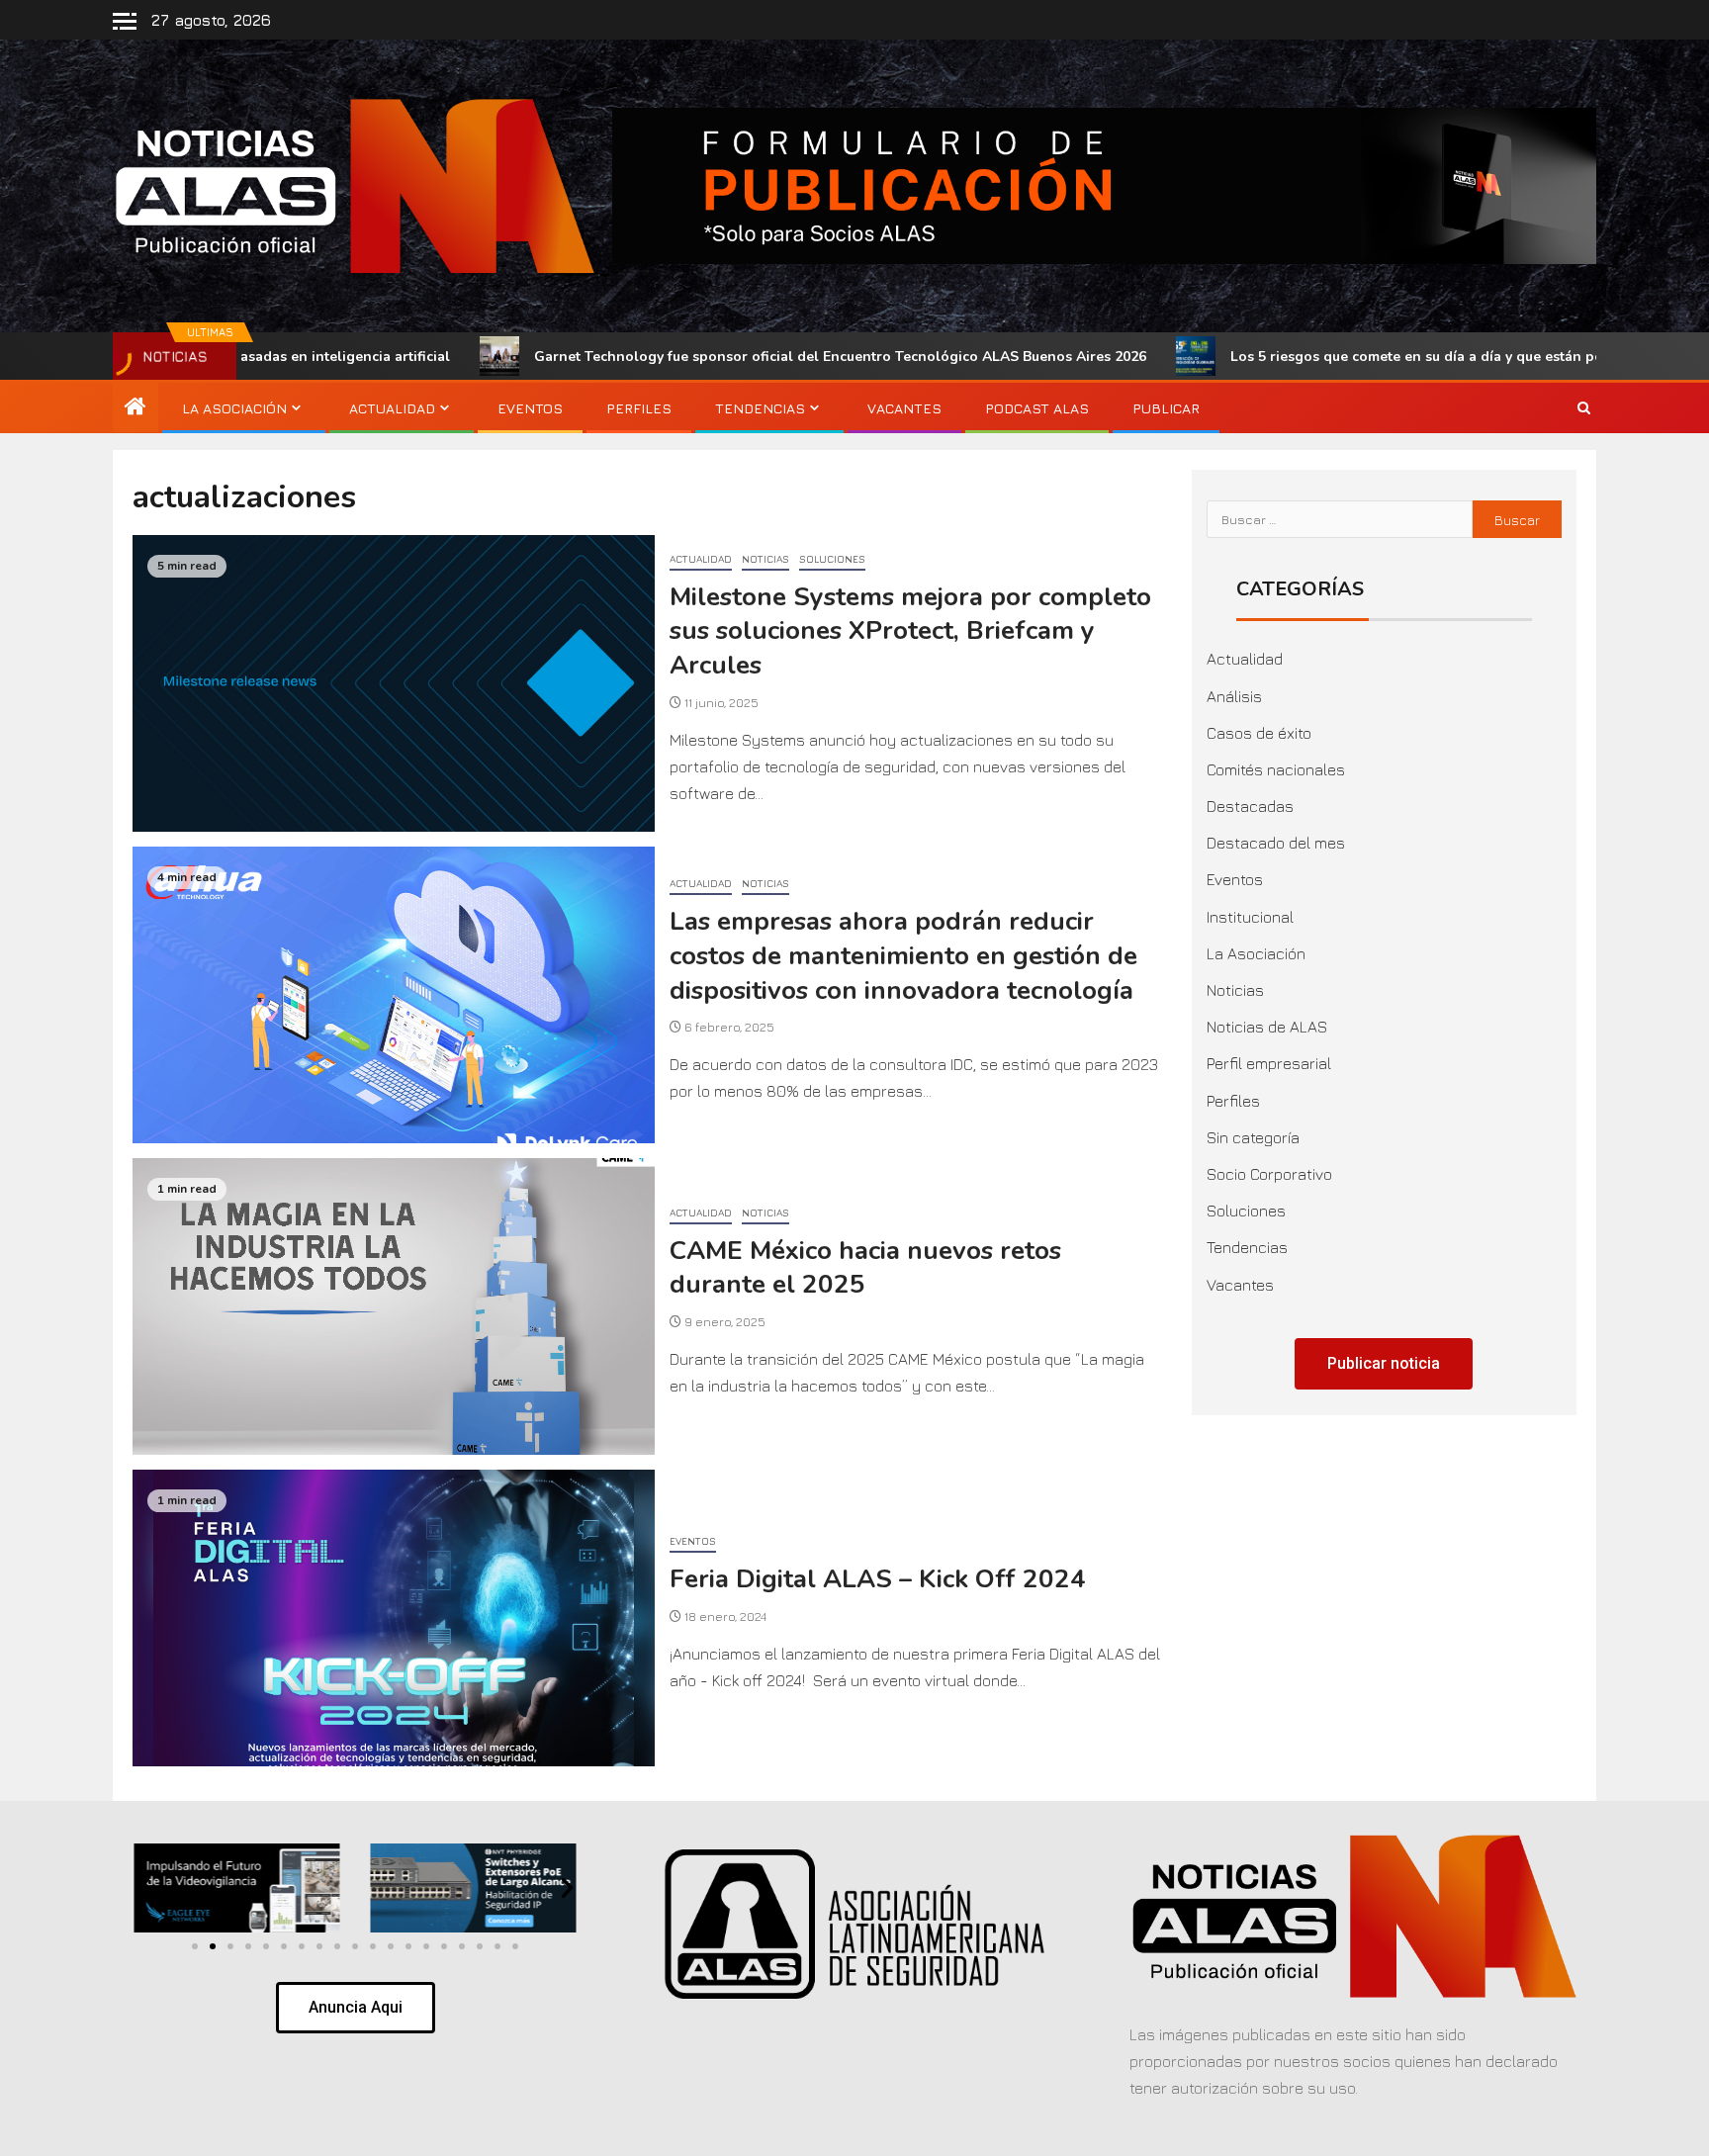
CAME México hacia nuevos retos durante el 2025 (865, 1268)
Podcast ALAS (1037, 408)
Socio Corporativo (1269, 1174)
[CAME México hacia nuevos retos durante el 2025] (394, 1306)
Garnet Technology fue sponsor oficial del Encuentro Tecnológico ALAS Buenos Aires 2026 (693, 357)
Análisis (1234, 696)
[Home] (135, 407)
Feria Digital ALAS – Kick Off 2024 (878, 1579)
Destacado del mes (1276, 843)
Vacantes (904, 408)
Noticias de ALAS (1267, 1027)
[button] (144, 1888)
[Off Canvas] (125, 21)
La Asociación (234, 408)
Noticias (765, 559)
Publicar (1166, 408)
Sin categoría (1253, 1137)
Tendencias (760, 408)
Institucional (1250, 917)
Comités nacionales (1276, 769)
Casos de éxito (1259, 733)
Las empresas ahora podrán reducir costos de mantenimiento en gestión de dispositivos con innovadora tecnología (903, 955)
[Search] (1584, 408)
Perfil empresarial (1269, 1063)
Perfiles (639, 408)
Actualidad (392, 408)
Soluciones (832, 559)
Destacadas (1250, 806)
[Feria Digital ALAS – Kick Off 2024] (394, 1618)
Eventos (530, 408)
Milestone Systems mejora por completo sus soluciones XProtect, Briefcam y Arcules (910, 631)
